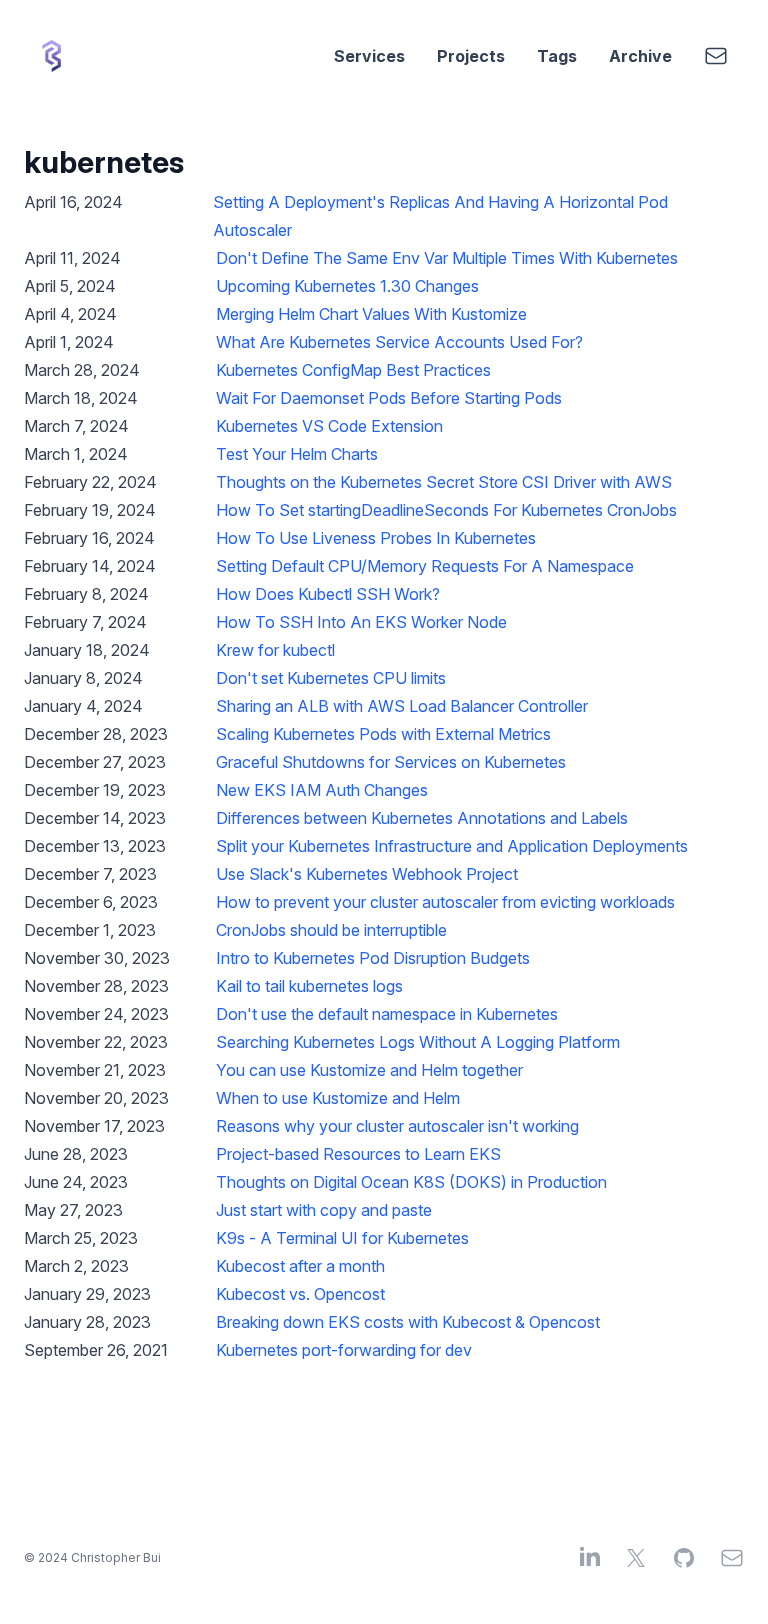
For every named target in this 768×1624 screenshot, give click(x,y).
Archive (640, 56)
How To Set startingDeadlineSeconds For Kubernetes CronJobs (446, 510)
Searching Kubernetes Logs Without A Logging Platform (418, 1042)
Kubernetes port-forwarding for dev (344, 1350)
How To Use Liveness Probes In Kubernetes (376, 538)
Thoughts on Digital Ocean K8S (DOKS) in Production (411, 1182)
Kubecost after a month (300, 1266)
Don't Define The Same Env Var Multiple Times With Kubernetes (447, 258)
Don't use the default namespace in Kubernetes (387, 1014)
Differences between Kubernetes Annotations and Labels (422, 818)
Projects (471, 56)
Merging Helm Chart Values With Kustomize (371, 314)
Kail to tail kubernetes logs (309, 986)
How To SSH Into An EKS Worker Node (361, 622)
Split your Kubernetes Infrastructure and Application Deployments (452, 846)
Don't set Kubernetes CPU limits (331, 678)
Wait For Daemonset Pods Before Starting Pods (389, 398)
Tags (557, 56)
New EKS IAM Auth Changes (322, 790)
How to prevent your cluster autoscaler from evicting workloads (445, 902)
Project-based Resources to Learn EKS (358, 1154)
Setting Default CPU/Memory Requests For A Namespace (425, 566)
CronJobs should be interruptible (331, 930)
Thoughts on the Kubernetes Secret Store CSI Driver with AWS (444, 482)
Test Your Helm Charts (297, 454)
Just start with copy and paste (324, 1210)
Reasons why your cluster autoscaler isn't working (397, 1126)
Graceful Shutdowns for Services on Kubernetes (391, 762)
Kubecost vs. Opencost (300, 1294)
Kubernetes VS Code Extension (329, 426)
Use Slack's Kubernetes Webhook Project (367, 874)
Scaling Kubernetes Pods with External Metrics (383, 734)
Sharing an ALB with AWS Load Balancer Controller (402, 706)
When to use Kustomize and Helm (338, 1098)
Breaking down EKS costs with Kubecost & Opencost (408, 1322)
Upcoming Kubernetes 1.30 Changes (347, 286)
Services (369, 56)
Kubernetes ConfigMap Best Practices (353, 370)
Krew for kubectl (275, 650)
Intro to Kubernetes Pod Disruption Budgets (373, 958)
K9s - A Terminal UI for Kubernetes (342, 1238)
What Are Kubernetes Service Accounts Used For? (399, 342)
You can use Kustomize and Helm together (369, 1070)
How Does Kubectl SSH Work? (328, 594)
